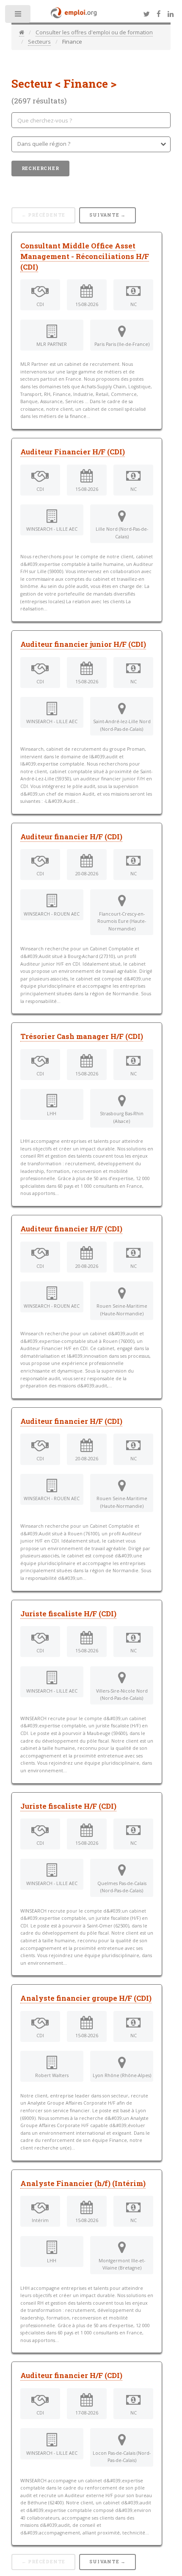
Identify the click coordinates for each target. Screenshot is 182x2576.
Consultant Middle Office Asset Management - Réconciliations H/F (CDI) (85, 256)
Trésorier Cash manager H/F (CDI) (82, 1036)
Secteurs (39, 42)
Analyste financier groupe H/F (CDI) (86, 1998)
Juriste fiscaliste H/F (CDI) (68, 1614)
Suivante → (108, 215)
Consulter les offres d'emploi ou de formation (94, 32)
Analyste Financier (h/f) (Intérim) (83, 2183)
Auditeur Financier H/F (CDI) (73, 452)
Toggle (18, 16)
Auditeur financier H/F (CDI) (71, 837)
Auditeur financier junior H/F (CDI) (83, 644)
